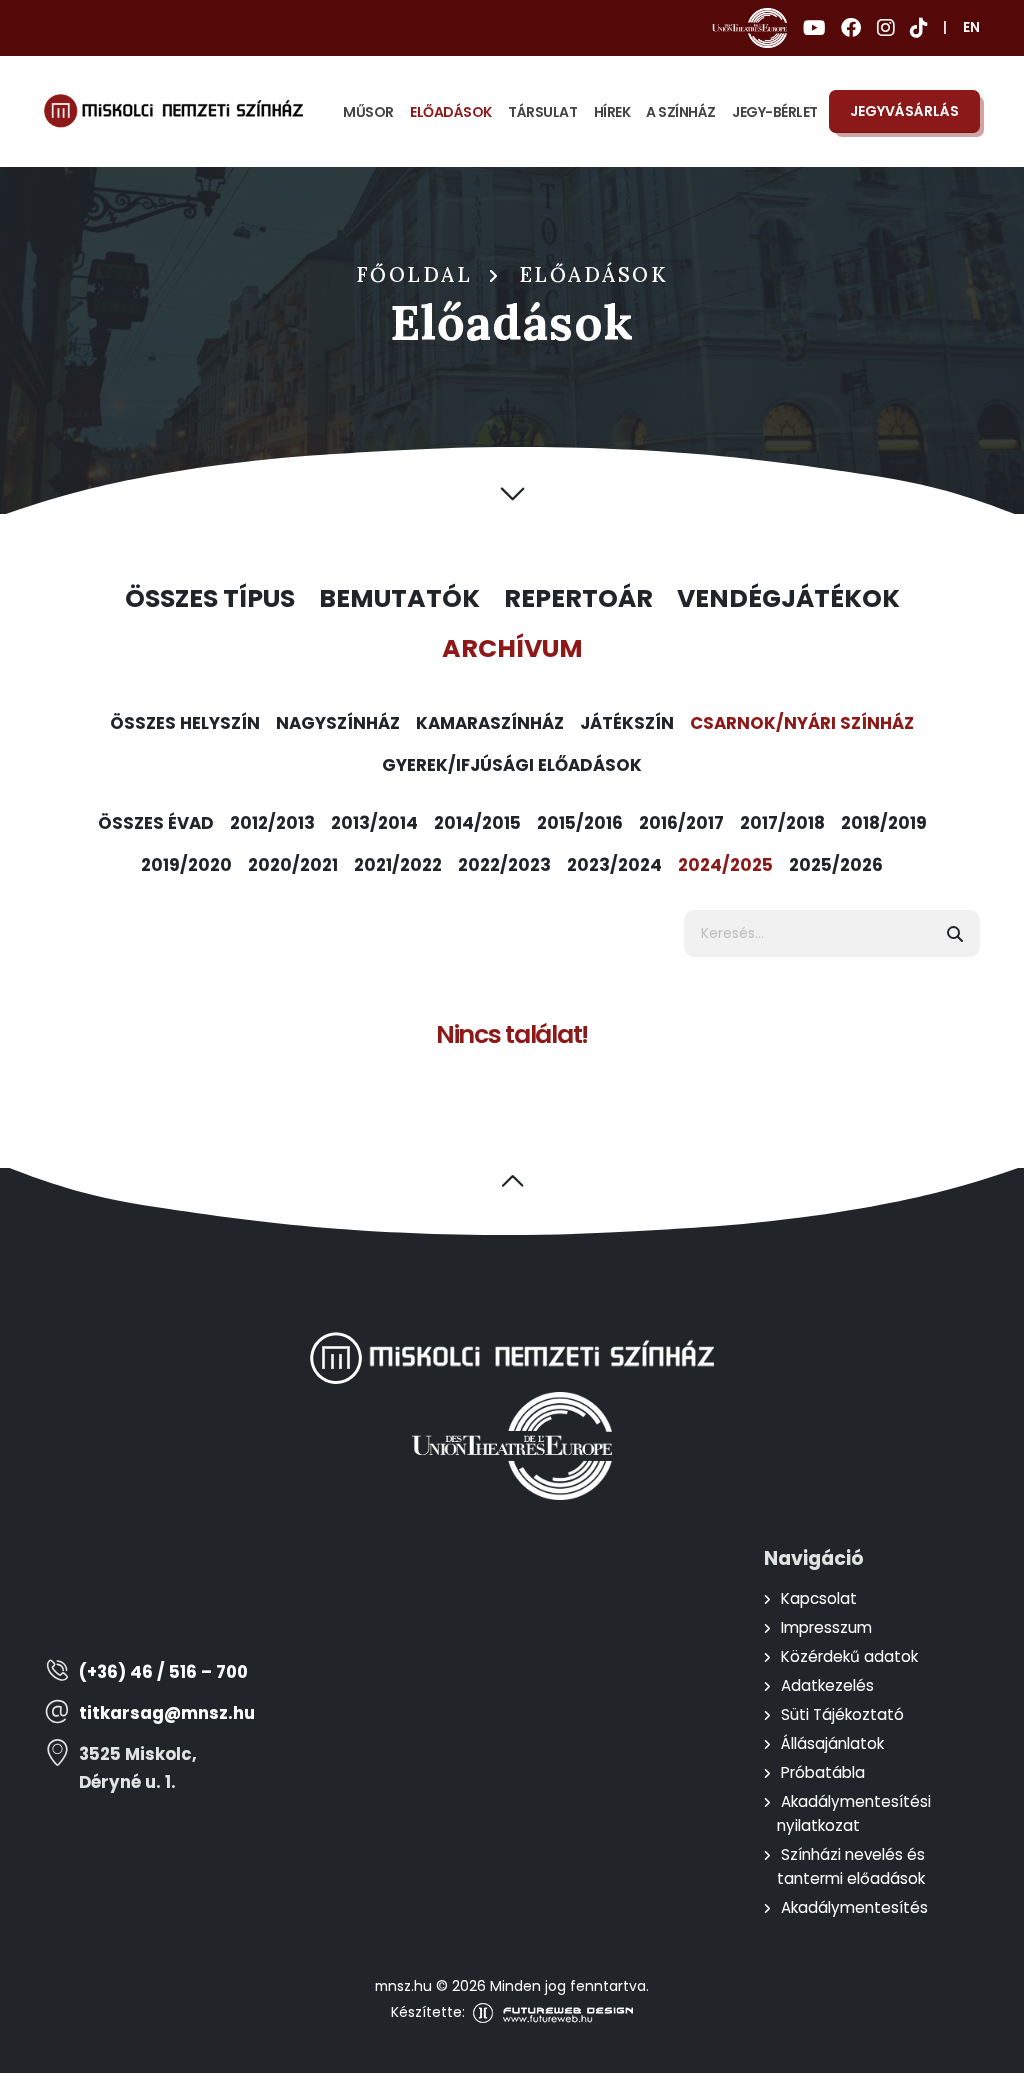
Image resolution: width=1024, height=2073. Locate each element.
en (971, 27)
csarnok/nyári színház (802, 723)
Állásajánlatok (832, 1743)
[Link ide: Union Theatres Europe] (749, 28)
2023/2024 (614, 865)
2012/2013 (272, 823)
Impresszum (826, 1627)
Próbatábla (823, 1772)
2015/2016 (580, 823)
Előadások (451, 112)
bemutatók (399, 599)
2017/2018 (782, 823)
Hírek (612, 112)
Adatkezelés (827, 1685)
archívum (512, 649)
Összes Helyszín (185, 723)
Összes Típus (210, 599)
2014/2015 (477, 823)
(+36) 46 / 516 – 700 (163, 1672)
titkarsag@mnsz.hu (167, 1713)
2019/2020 (186, 865)
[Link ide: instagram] (885, 28)
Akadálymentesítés (854, 1907)
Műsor (368, 112)
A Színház (681, 112)
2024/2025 (725, 865)
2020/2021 (293, 865)
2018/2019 (884, 823)
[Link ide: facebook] (851, 28)
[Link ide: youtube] (814, 28)
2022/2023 (504, 865)
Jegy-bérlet (775, 112)
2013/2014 (374, 823)
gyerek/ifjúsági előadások (512, 765)
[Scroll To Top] (989, 2050)
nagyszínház (338, 723)
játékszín (627, 723)
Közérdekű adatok (849, 1656)
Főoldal (415, 275)
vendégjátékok (788, 599)
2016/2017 (681, 823)
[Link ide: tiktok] (918, 28)
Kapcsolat (819, 1598)
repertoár (578, 599)
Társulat (542, 112)
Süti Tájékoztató (842, 1714)
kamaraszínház (490, 723)
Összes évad (156, 823)
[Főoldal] (173, 111)
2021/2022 (398, 865)
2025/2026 (836, 865)
